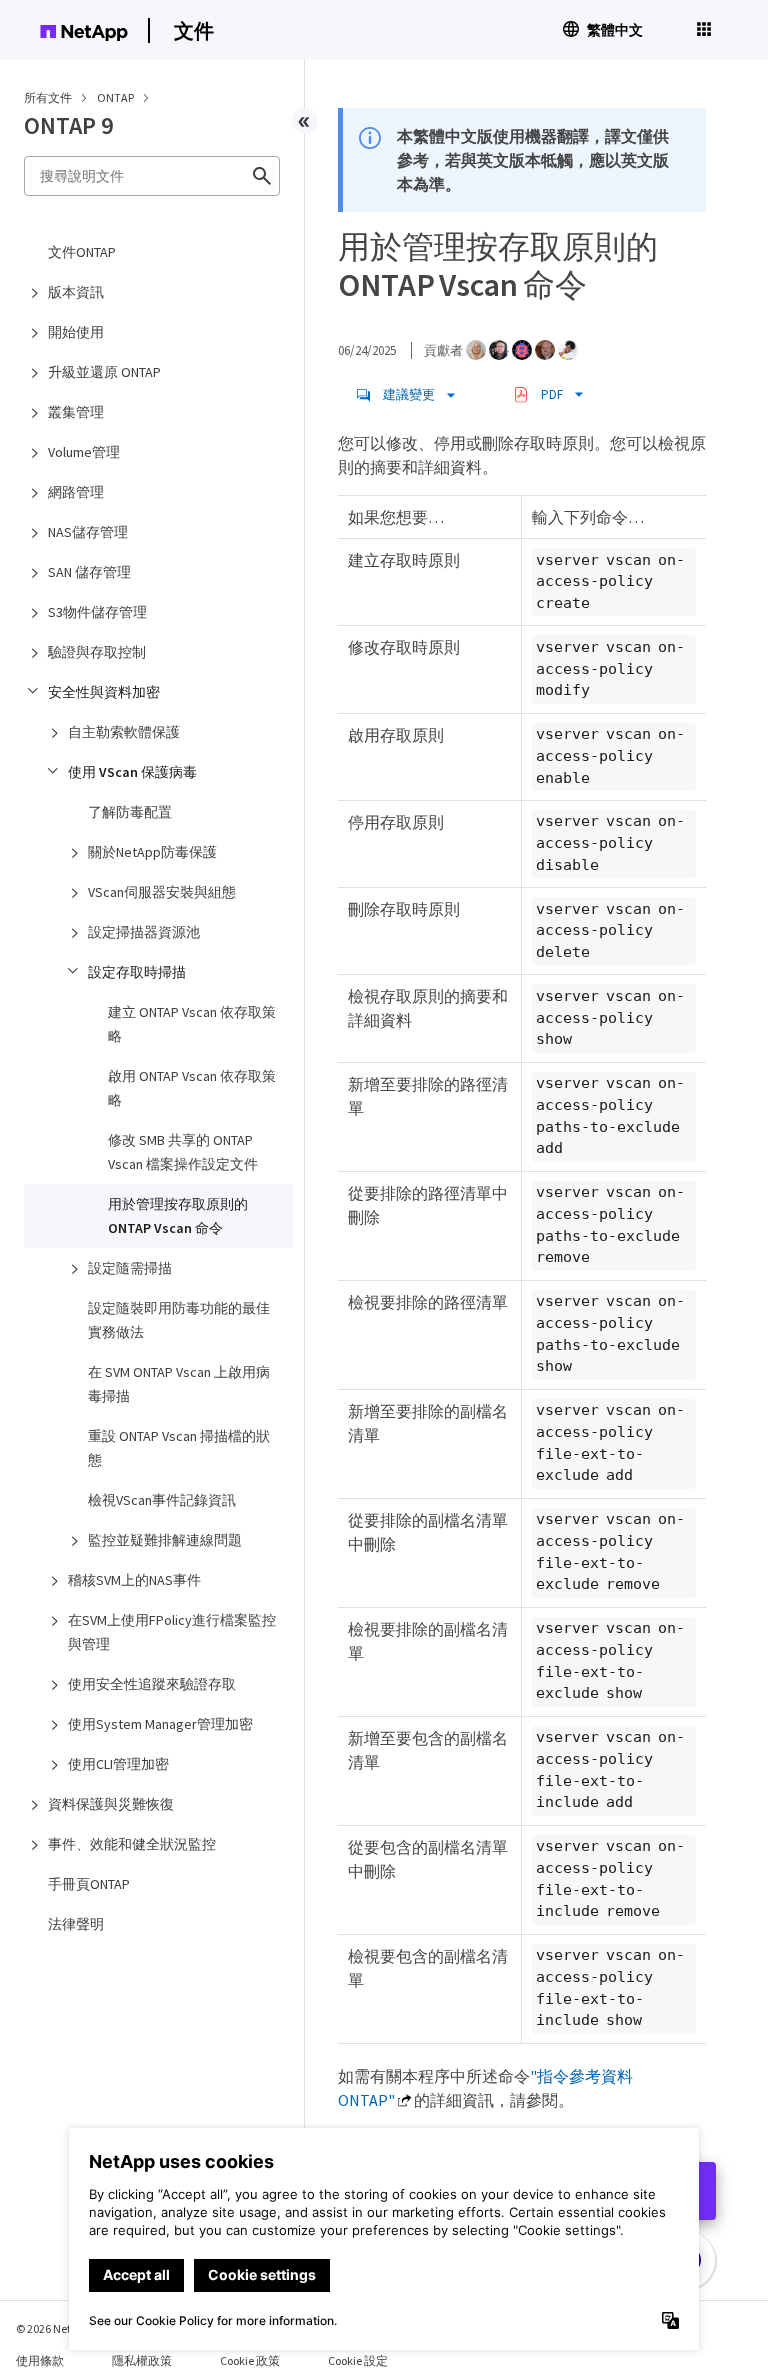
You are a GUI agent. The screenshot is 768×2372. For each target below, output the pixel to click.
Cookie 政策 (250, 2360)
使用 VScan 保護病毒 (132, 772)
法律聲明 (76, 1924)
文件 (194, 30)
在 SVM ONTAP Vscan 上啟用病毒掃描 (179, 1384)
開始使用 (76, 332)
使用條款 (40, 2360)
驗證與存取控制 (97, 652)
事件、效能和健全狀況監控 (132, 1844)
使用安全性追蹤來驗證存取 (152, 1684)
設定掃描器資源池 (144, 932)
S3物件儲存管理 (97, 612)
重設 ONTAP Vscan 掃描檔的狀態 (179, 1448)
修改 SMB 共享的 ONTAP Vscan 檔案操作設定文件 (183, 1152)
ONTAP (116, 97)
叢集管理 (76, 412)
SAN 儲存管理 (89, 572)
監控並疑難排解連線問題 (165, 1540)
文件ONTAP (82, 252)
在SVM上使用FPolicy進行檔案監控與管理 (172, 1632)
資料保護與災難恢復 (111, 1804)
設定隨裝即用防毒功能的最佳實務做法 (179, 1320)
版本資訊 (76, 292)
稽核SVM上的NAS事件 (134, 1580)
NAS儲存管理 (88, 532)
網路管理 (76, 492)
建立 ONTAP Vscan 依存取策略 (192, 1024)
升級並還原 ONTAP (104, 372)
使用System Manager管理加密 (160, 1724)
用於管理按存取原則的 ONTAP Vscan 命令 (178, 1216)
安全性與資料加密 (104, 692)
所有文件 (48, 97)
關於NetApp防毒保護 (152, 852)
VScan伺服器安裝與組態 (162, 892)
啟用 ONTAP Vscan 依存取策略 (192, 1088)
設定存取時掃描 (137, 972)
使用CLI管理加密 (118, 1764)
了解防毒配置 (130, 812)
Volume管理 (84, 452)
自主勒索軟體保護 (124, 732)
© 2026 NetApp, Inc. (65, 2328)
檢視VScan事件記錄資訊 (162, 1500)
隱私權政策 (142, 2360)
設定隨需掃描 (130, 1268)
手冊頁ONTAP (89, 1884)
